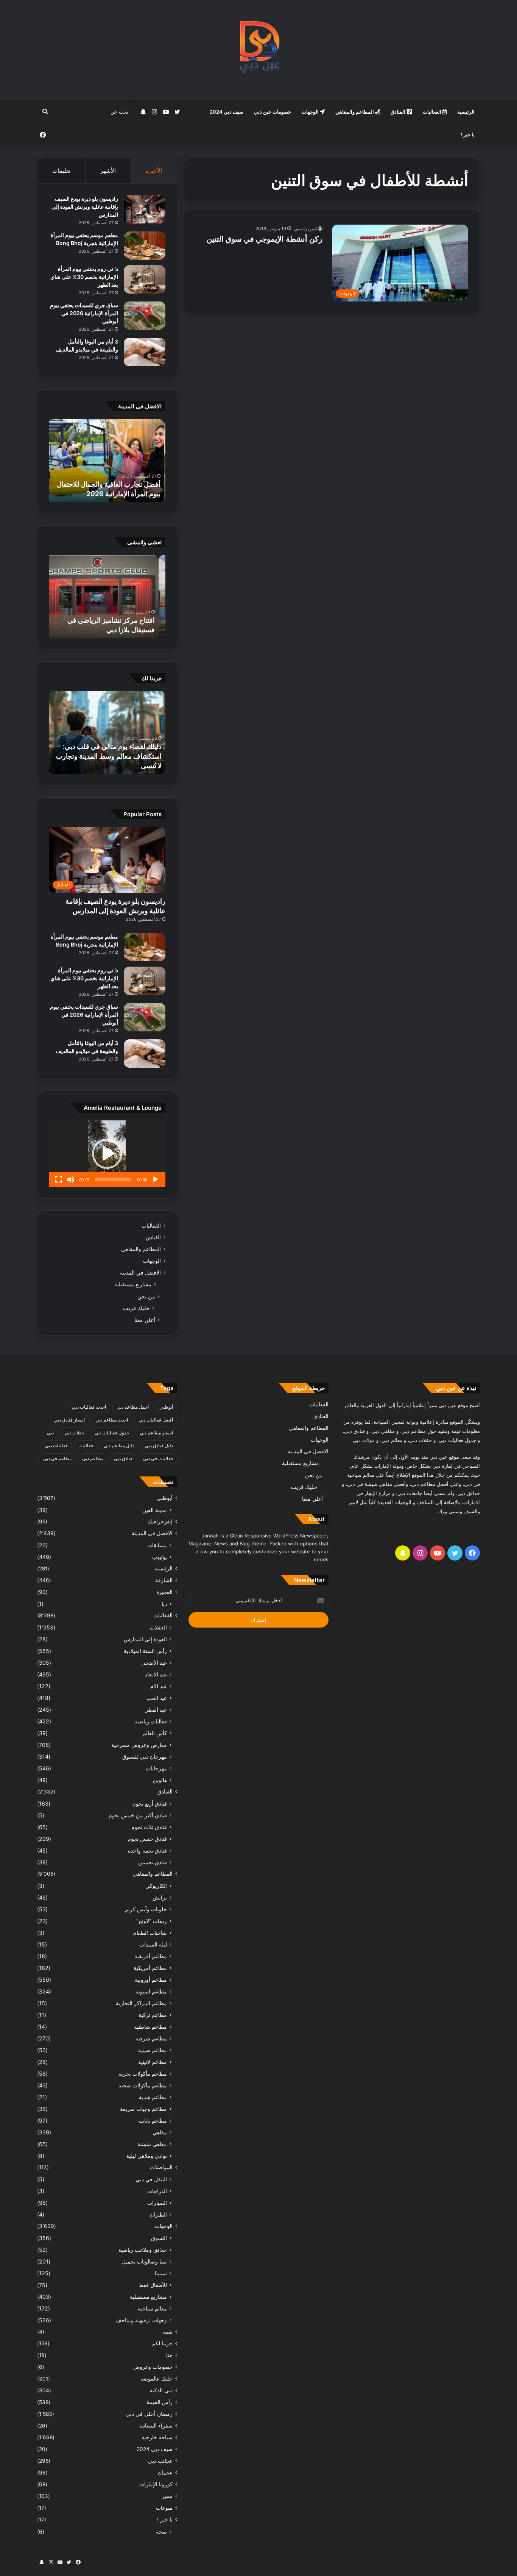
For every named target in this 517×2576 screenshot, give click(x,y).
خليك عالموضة (157, 2379)
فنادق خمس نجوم (147, 1839)
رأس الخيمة (160, 2402)
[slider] (113, 1179)
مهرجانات (156, 1768)
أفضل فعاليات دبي (156, 1420)
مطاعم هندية (153, 2097)
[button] (107, 1154)
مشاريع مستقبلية (133, 1284)
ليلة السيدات (153, 1944)
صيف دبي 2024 (227, 112)
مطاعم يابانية (153, 2121)
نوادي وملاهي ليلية (147, 2156)
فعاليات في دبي (158, 1458)
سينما (161, 2273)
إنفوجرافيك (160, 1522)
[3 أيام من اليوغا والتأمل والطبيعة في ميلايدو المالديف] (145, 352)
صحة (161, 2531)
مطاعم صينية (153, 2050)
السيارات (157, 2203)
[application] (107, 1154)
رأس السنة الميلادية (145, 1651)
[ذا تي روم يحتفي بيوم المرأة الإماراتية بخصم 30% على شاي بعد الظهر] (145, 279)
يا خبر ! (468, 134)
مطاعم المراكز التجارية (141, 2003)
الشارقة (164, 1580)
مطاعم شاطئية (150, 2027)
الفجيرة (164, 1592)
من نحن (146, 1296)
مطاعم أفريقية (151, 1956)
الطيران (158, 2214)
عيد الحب (157, 1698)
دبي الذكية (161, 2390)
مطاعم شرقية (151, 2038)
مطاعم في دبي (57, 1458)
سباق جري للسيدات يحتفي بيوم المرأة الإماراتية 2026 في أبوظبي (84, 313)
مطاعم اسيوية (151, 1991)
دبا (164, 1604)
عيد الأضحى (154, 1663)
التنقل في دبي (151, 2179)
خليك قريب (136, 1308)
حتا (169, 2355)
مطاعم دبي (93, 1458)
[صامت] (71, 1179)
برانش (160, 1897)
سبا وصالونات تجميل (144, 2261)
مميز (167, 2496)
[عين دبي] (259, 50)
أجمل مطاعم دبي (133, 1407)
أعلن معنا (145, 1320)
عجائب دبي (160, 2461)
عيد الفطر (156, 1710)
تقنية (167, 2332)
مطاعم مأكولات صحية (143, 2085)
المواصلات (161, 2167)
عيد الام (159, 1686)
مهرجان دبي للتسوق (145, 1757)
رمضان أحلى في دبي (149, 2414)
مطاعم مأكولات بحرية (143, 2074)
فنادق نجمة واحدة (147, 1850)
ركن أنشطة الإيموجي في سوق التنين (265, 239)
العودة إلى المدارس (145, 1639)
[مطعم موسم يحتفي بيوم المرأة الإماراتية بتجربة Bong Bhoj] (145, 246)
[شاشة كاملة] (59, 1179)
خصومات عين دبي (273, 112)
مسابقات (157, 1545)
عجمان (165, 2473)
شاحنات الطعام (150, 1933)
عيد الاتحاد (156, 1674)
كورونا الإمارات (156, 2484)
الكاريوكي (156, 1886)
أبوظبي (166, 1407)
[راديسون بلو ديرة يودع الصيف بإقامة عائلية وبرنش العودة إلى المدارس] (145, 209)
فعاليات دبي (56, 1446)
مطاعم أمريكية (150, 1968)
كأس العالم (155, 1733)
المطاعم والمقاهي (355, 112)
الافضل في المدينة (140, 1273)
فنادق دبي (123, 1458)
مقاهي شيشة (152, 2144)
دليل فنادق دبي (159, 1446)
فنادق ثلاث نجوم (149, 1827)
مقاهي (160, 2132)
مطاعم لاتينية (153, 2062)
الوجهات (311, 112)
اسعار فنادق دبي (69, 1420)
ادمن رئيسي (305, 229)
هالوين (160, 1780)
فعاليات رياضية (151, 1721)
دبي (50, 1433)
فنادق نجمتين (153, 1862)
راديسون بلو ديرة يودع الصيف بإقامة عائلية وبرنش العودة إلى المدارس (85, 207)
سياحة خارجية (157, 2437)
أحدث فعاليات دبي (89, 1407)
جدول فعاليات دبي (112, 1433)
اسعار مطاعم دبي (156, 1433)
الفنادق (399, 112)
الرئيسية (466, 112)
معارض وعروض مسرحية (139, 1745)
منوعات (164, 2508)
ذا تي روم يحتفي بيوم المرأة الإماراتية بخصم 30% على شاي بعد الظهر (84, 277)
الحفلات (158, 1627)
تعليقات (61, 171)
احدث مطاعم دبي (112, 1420)
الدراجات (157, 2191)
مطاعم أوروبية (151, 1980)
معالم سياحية (152, 2308)
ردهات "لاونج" (152, 1921)
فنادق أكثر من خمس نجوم (138, 1815)
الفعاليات (433, 112)
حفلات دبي (74, 1433)
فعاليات (86, 1446)
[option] (107, 461)
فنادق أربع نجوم (150, 1804)
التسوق (159, 2238)
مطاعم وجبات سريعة (143, 2109)
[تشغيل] (156, 1179)
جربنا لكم (162, 2343)
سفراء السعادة (156, 2426)
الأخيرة (154, 171)
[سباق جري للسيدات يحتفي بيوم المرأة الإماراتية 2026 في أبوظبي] (145, 316)
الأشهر (108, 171)
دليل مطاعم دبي (119, 1446)
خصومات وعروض (153, 2367)
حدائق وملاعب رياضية (143, 2250)
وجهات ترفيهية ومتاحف (141, 2320)
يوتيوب (160, 1557)
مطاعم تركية (153, 2015)
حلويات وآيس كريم (146, 1909)
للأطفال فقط (153, 2285)
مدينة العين (155, 1510)
